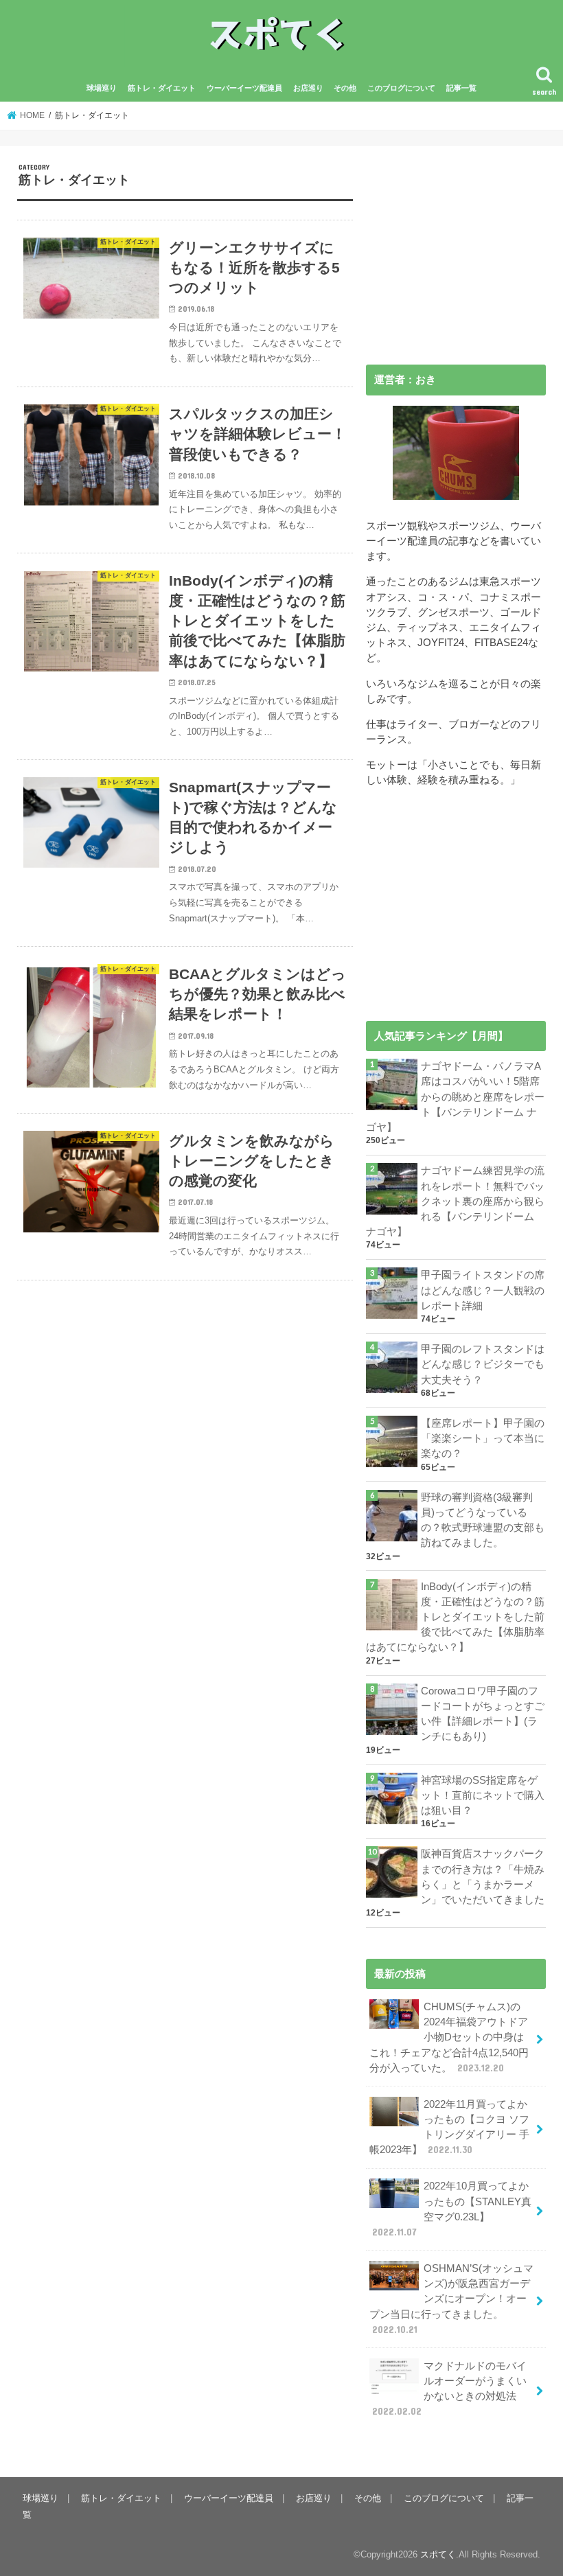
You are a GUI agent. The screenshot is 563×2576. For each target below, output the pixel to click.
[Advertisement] (456, 249)
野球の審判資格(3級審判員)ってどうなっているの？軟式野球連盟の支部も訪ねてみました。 (483, 1520)
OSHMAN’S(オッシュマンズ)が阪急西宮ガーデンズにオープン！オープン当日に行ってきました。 (451, 2299)
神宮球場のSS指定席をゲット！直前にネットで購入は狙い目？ (483, 1795)
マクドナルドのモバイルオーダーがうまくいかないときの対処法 (449, 2389)
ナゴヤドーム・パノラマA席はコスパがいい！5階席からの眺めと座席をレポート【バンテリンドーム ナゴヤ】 (455, 1097)
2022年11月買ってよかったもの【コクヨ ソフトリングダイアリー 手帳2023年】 (449, 2127)
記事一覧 (461, 88)
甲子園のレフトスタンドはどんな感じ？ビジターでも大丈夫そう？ (483, 1364)
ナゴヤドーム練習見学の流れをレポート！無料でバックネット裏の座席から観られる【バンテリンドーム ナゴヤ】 (455, 1201)
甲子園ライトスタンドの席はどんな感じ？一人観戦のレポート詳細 (483, 1290)
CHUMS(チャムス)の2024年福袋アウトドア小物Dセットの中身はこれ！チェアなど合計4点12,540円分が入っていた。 (449, 2037)
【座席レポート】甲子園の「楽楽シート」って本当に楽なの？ (483, 1438)
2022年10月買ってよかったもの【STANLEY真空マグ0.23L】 (452, 2209)
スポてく (438, 2554)
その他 (345, 88)
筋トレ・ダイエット (162, 88)
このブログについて (401, 88)
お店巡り (308, 88)
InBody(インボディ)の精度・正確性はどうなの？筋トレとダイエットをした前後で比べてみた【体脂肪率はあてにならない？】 (455, 1617)
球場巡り (102, 88)
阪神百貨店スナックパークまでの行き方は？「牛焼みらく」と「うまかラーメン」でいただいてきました (483, 1877)
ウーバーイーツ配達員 (244, 88)
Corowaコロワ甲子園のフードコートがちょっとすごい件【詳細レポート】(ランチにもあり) (483, 1714)
